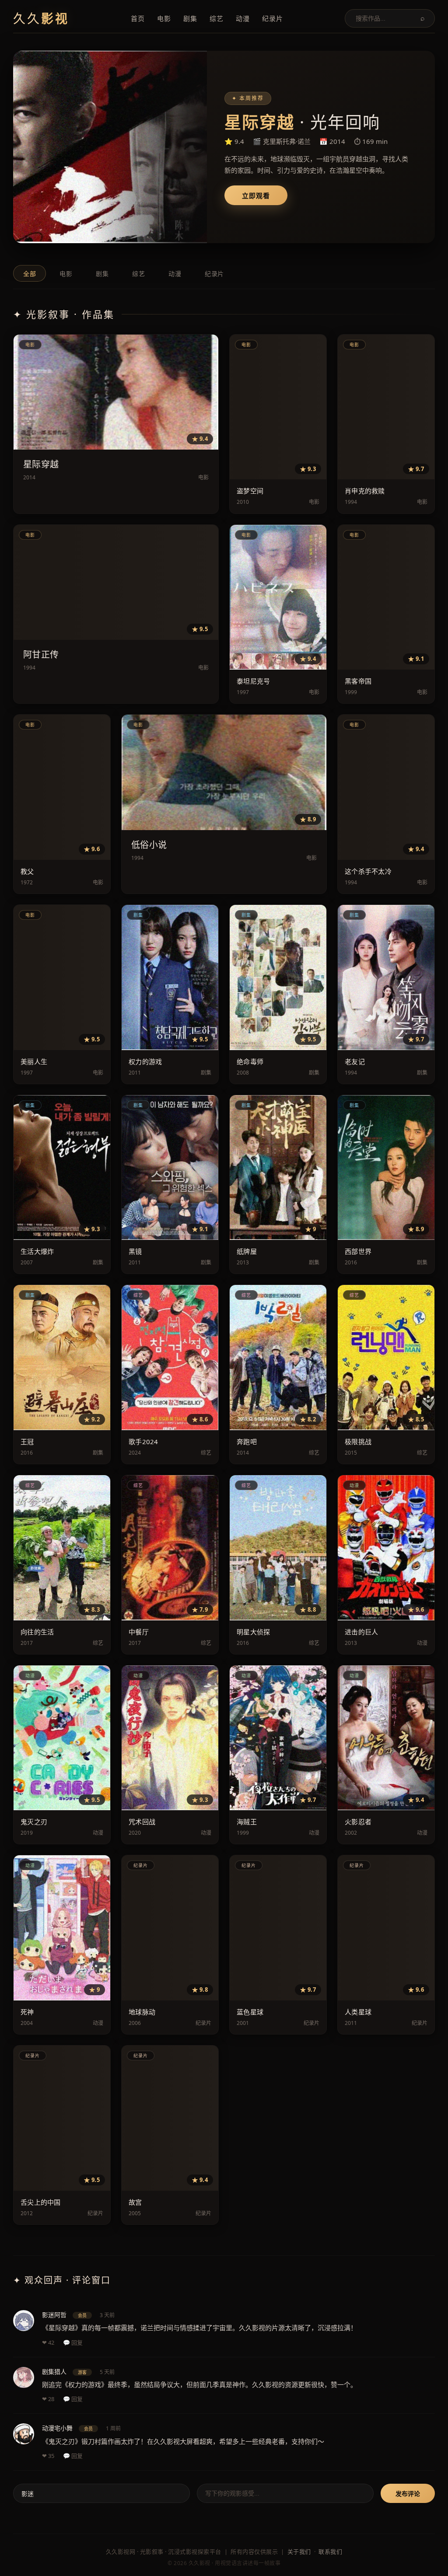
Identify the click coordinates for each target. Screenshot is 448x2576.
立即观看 (256, 196)
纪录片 (273, 18)
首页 (138, 18)
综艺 (217, 18)
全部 (30, 274)
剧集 (190, 18)
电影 (164, 18)
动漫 (243, 18)
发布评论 (408, 2494)
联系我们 (330, 2552)
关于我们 (299, 2552)
